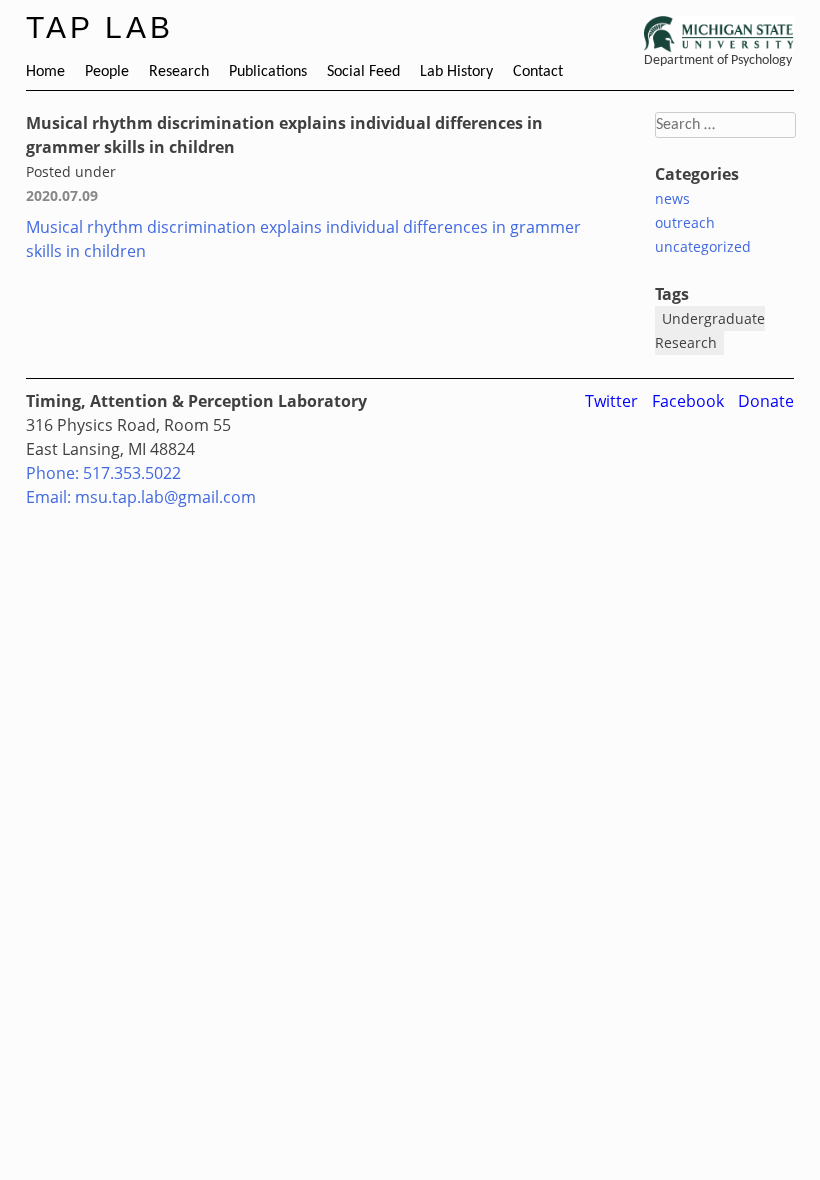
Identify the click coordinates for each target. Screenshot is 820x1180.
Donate (766, 401)
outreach (685, 222)
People (107, 72)
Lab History (456, 72)
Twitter (611, 401)
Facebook (688, 401)
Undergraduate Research (710, 330)
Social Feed (363, 72)
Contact (538, 72)
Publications (268, 72)
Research (179, 72)
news (672, 198)
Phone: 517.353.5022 (103, 473)
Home (45, 72)
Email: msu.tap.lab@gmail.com (141, 497)
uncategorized (703, 246)
